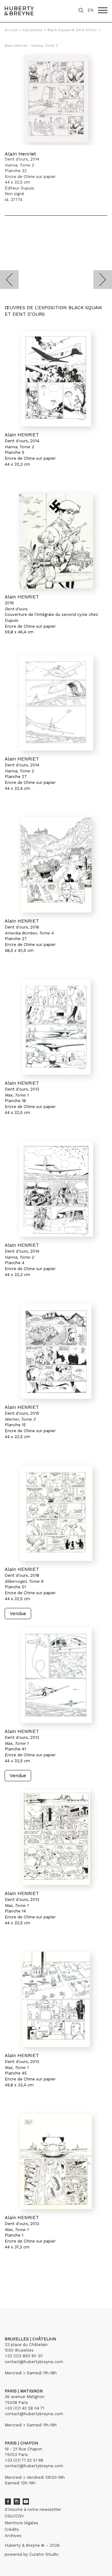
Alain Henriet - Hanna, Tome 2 (31, 46)
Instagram (17, 2502)
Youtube (26, 2502)
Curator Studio (44, 2554)
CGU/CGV (14, 2516)
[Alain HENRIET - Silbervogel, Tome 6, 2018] (56, 1513)
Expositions (33, 30)
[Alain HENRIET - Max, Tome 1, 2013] (56, 1027)
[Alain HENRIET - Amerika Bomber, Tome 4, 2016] (56, 865)
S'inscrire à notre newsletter (33, 2509)
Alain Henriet (20, 154)
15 (48, 2279)
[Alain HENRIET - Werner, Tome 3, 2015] (56, 1351)
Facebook (8, 2502)
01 (10, 2279)
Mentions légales (21, 2523)
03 (22, 2279)
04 (29, 2279)
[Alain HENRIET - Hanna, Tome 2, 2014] (56, 379)
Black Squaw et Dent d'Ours (72, 30)
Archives (13, 2536)
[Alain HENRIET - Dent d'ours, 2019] (56, 541)
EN (90, 10)
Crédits (12, 2529)
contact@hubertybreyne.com (34, 2362)
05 (35, 2279)
